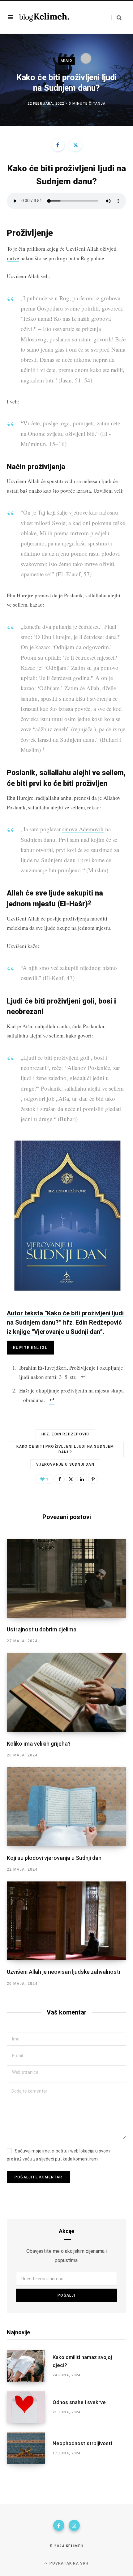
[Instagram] (74, 2525)
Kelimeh (75, 2546)
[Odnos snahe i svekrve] (30, 2407)
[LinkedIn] (82, 1479)
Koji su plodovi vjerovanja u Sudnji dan (54, 1858)
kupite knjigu (30, 1348)
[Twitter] (75, 145)
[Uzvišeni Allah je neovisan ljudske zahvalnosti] (66, 1921)
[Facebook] (58, 145)
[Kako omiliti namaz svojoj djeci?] (30, 2366)
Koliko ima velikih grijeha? (39, 1744)
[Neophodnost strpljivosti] (30, 2448)
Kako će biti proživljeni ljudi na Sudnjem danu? (65, 1449)
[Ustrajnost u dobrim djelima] (66, 1579)
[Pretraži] (116, 17)
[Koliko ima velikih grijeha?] (66, 1693)
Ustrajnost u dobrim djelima (42, 1629)
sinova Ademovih (83, 829)
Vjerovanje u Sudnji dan (65, 1464)
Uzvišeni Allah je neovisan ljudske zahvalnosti (63, 1972)
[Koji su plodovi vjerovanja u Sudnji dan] (66, 1807)
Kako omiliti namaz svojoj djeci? (82, 2361)
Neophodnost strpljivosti (82, 2443)
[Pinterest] (93, 1479)
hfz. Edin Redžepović (65, 1434)
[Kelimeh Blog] (44, 17)
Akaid (66, 61)
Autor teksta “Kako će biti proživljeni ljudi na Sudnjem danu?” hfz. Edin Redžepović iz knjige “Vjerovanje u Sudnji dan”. (65, 1322)
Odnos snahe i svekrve (79, 2402)
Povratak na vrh (69, 2563)
